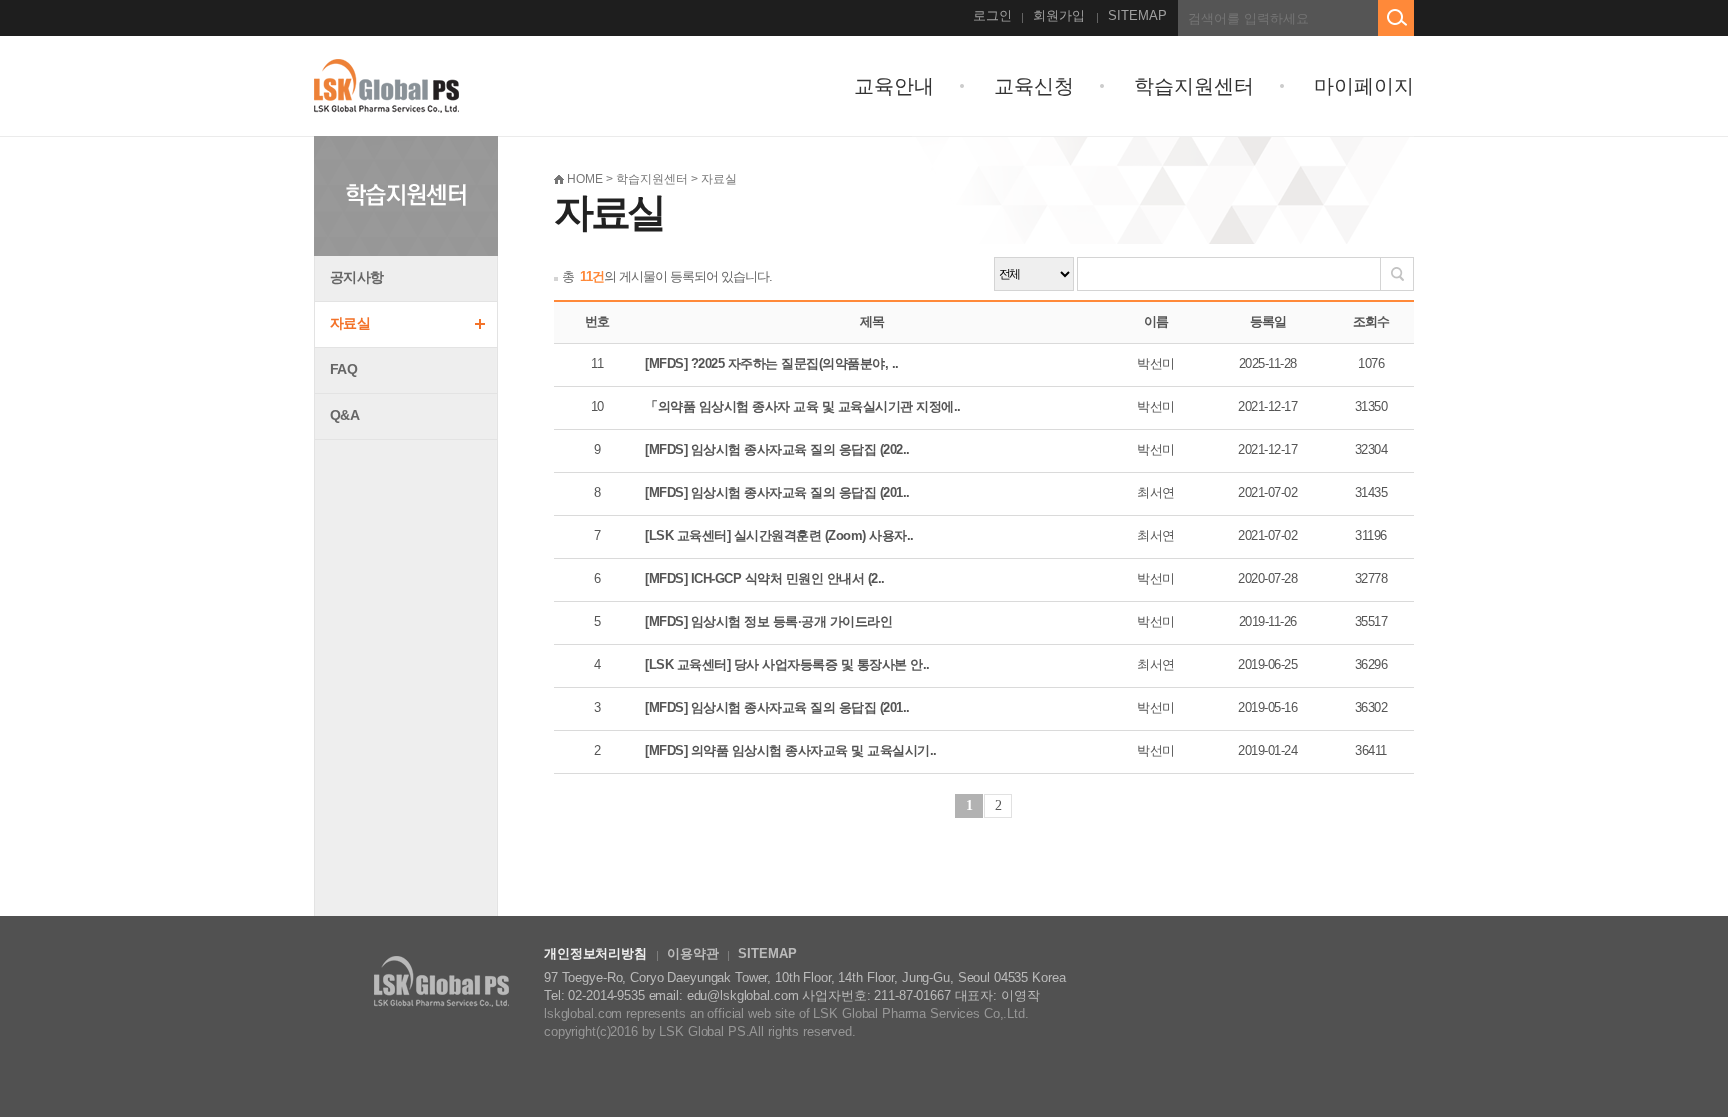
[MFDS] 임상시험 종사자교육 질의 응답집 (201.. (777, 492)
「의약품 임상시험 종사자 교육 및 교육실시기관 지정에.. (803, 406)
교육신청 (1034, 86)
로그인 (992, 15)
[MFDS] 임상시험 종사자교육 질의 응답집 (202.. (777, 449)
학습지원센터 (1194, 86)
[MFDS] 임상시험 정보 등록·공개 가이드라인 (768, 621)
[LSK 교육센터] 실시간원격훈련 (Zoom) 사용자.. (779, 535)
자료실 (350, 323)
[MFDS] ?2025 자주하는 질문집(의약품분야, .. (772, 363)
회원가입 (1059, 15)
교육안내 (894, 86)
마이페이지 (1364, 86)
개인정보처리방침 (595, 953)
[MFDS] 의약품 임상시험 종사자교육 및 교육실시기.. (791, 750)
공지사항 (356, 277)
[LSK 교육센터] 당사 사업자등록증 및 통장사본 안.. (787, 664)
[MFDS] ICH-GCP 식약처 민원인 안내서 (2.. (765, 578)
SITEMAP (1137, 15)
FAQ (343, 369)
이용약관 (692, 953)
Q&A (344, 415)
